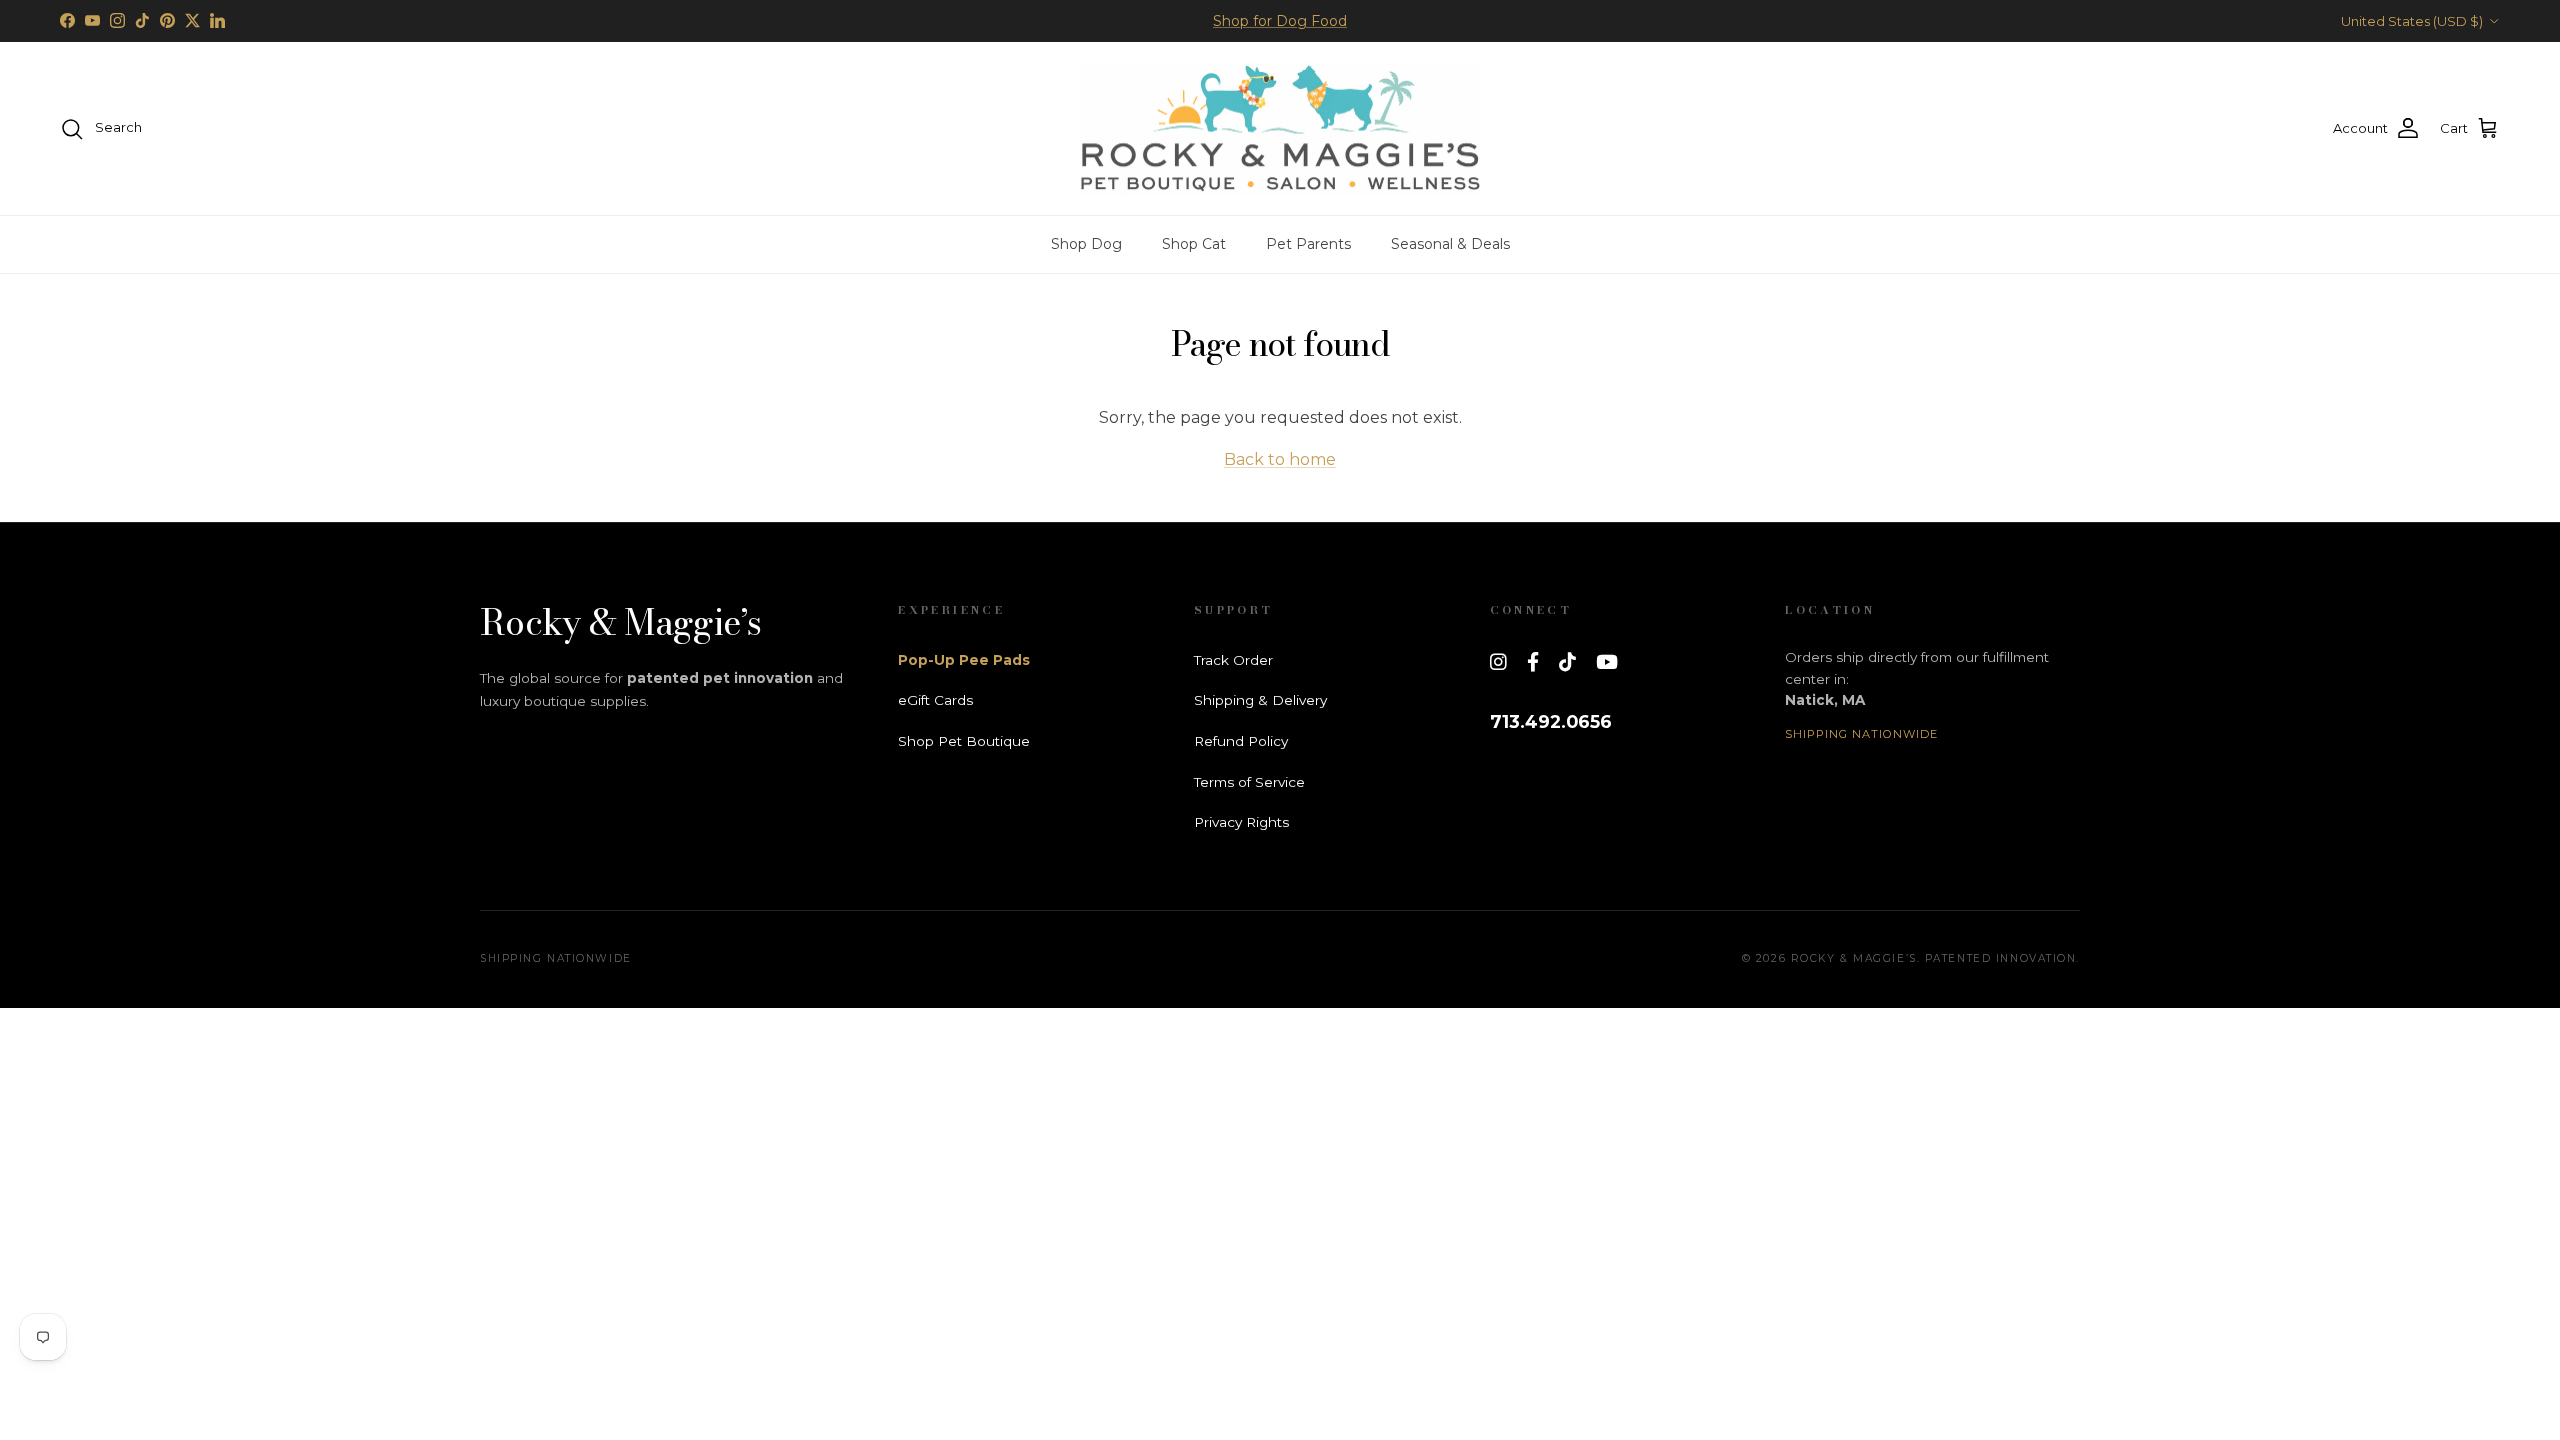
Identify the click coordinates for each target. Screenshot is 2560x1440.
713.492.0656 (1551, 721)
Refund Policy (1241, 741)
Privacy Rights (1241, 822)
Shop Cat (1194, 244)
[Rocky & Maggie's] (1280, 129)
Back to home (1280, 459)
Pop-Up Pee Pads (964, 660)
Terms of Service (1249, 782)
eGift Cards (935, 700)
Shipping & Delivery (1260, 700)
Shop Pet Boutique (964, 741)
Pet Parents (1308, 244)
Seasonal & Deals (1450, 244)
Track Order (1233, 660)
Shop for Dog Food (1280, 21)
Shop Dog (1086, 244)
